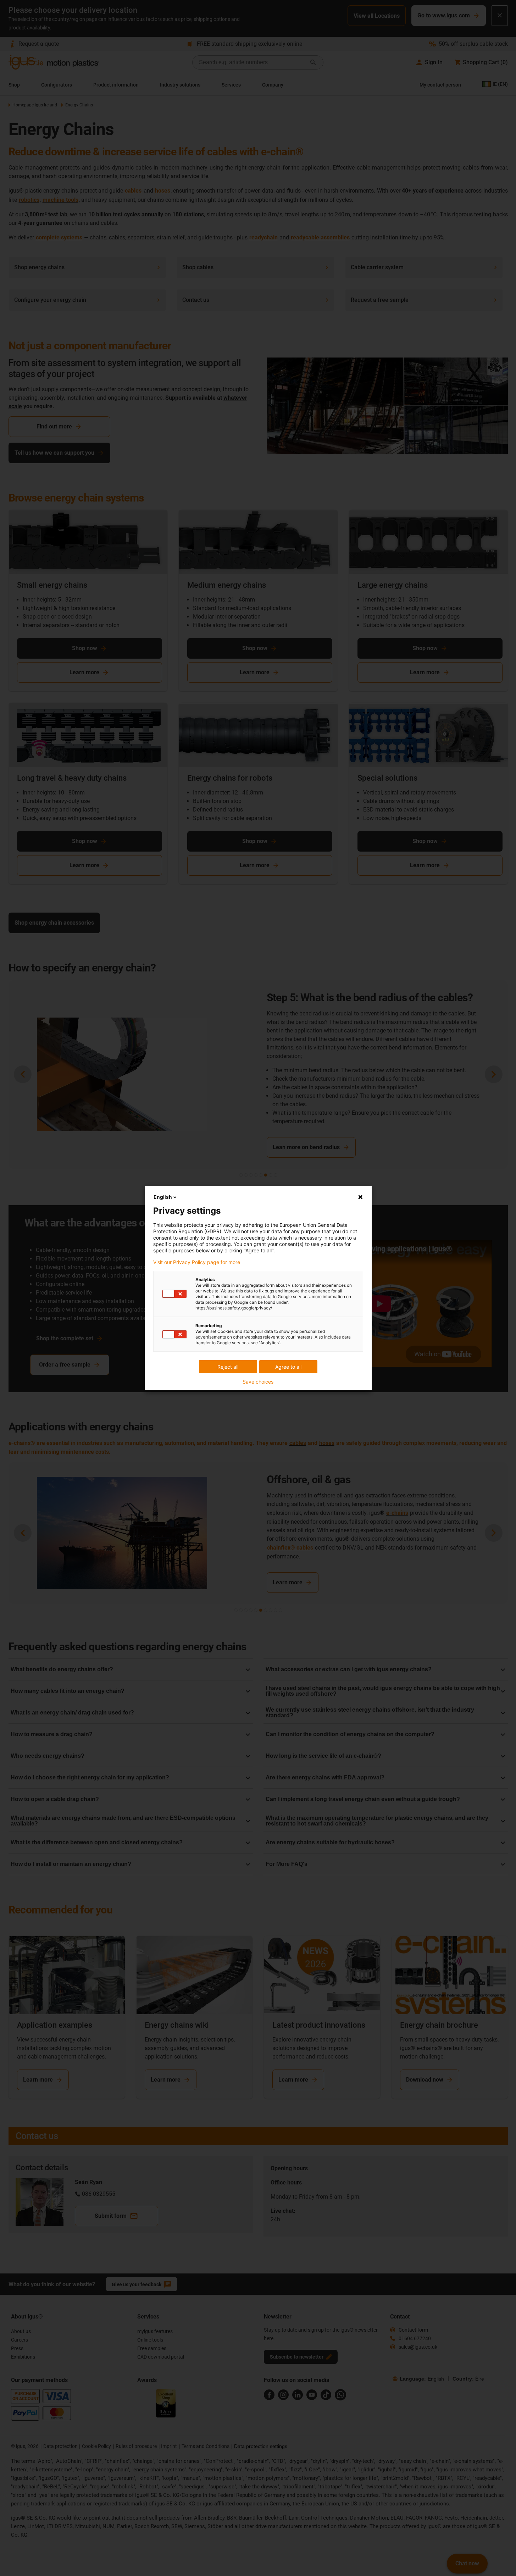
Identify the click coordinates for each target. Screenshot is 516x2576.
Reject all (228, 1367)
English (163, 1197)
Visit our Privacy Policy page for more (197, 1262)
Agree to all (288, 1367)
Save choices (258, 1382)
